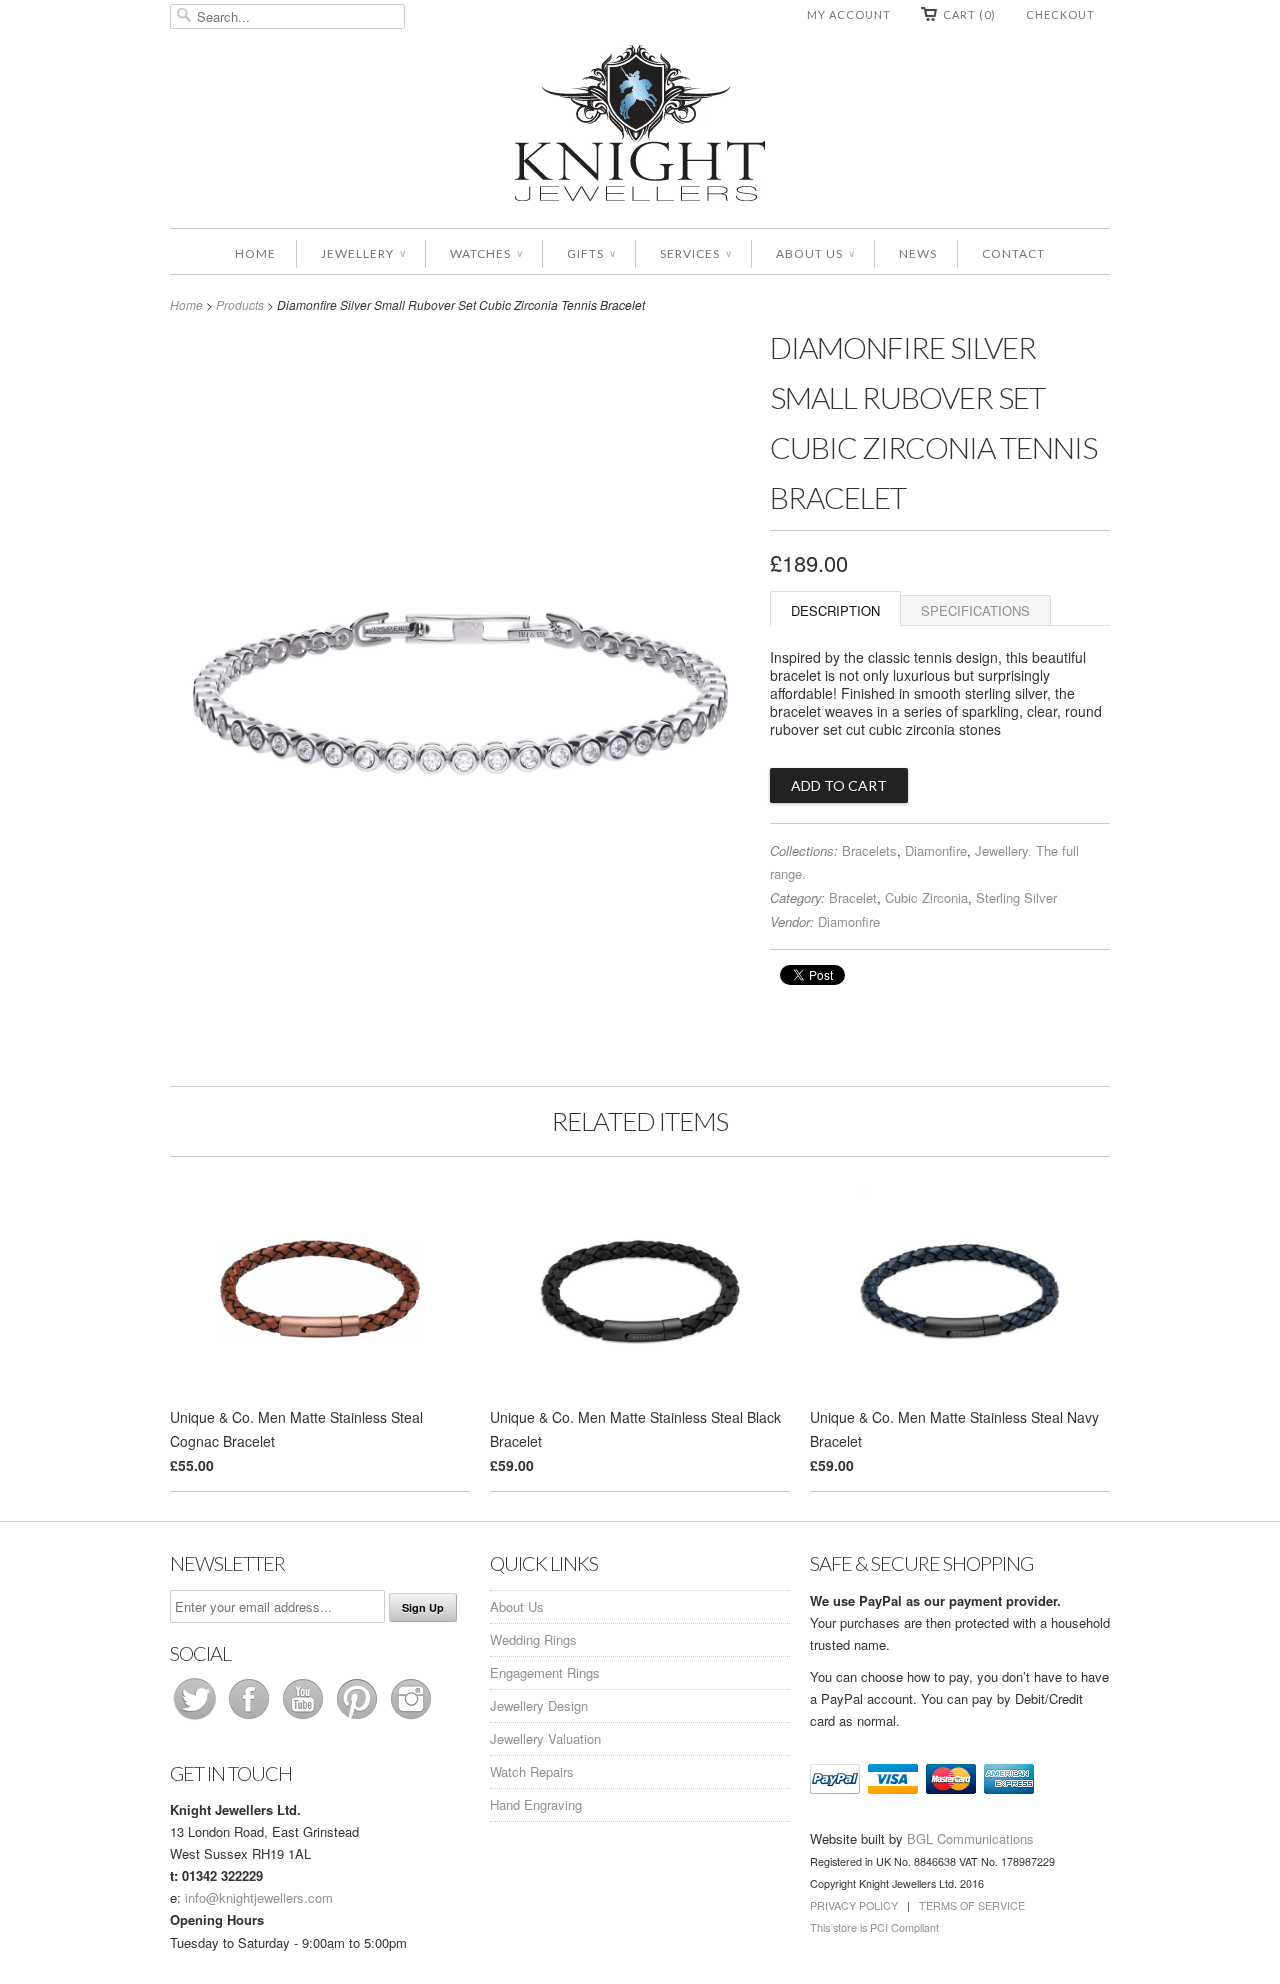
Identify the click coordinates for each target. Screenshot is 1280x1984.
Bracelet (853, 897)
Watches (486, 253)
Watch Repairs (532, 1771)
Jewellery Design (539, 1705)
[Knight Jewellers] (640, 126)
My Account (849, 14)
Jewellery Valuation (545, 1738)
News (918, 253)
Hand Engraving (536, 1804)
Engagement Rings (545, 1672)
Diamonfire (936, 850)
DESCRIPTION (835, 610)
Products (240, 304)
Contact (1013, 253)
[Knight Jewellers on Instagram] (411, 1718)
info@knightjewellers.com (259, 1897)
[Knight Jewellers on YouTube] (305, 1718)
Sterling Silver (1016, 897)
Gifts (591, 253)
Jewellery (363, 253)
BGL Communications (970, 1838)
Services (695, 253)
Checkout (1060, 14)
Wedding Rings (533, 1639)
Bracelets (869, 850)
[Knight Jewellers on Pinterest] (359, 1718)
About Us (815, 253)
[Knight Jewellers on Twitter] (197, 1718)
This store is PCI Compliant (874, 1927)
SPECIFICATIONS (975, 610)
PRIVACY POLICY (854, 1905)
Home (255, 253)
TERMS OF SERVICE (972, 1905)
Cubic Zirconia (926, 897)
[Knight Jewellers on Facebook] (251, 1718)
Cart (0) (969, 14)
